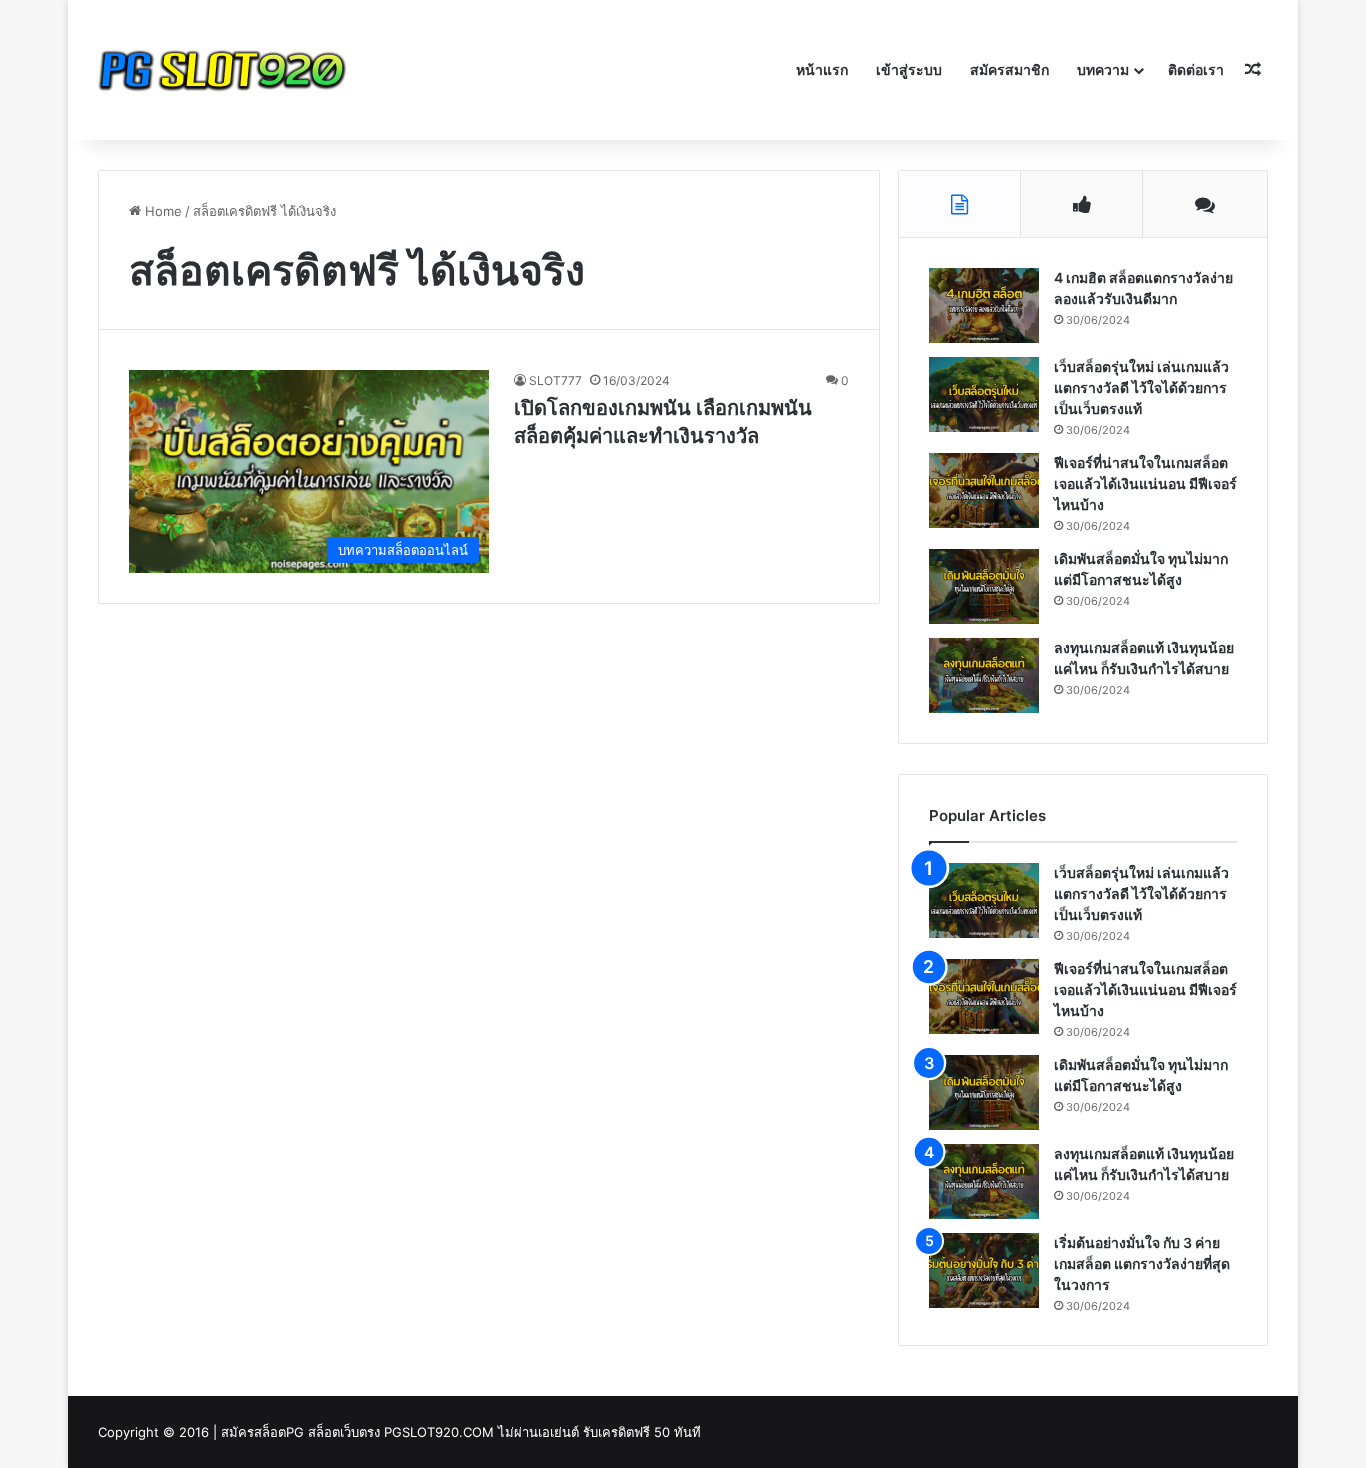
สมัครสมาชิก (1009, 69)
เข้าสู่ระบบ (909, 69)
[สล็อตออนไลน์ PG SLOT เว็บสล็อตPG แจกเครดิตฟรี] (223, 70)
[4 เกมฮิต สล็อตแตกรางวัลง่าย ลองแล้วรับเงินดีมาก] (984, 305)
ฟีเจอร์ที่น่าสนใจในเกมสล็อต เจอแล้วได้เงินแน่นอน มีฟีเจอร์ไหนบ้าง (1145, 483)
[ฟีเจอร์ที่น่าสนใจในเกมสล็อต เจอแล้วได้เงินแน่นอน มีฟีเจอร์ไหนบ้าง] (984, 490)
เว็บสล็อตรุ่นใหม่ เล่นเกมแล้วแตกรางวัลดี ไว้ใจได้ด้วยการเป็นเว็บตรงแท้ (1141, 387)
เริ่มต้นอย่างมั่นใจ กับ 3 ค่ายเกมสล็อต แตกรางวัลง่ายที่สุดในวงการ (1142, 1263)
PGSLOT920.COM (439, 1432)
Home (161, 211)
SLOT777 (555, 380)
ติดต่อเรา (1196, 69)
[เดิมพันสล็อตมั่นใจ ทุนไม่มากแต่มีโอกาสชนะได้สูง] (984, 586)
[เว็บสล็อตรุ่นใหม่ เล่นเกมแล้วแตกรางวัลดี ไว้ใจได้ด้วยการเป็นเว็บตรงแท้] (984, 394)
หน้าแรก (822, 69)
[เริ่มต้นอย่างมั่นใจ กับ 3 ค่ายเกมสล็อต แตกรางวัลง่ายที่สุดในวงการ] (984, 1270)
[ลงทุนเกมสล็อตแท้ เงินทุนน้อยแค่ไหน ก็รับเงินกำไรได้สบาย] (984, 675)
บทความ (1103, 69)
